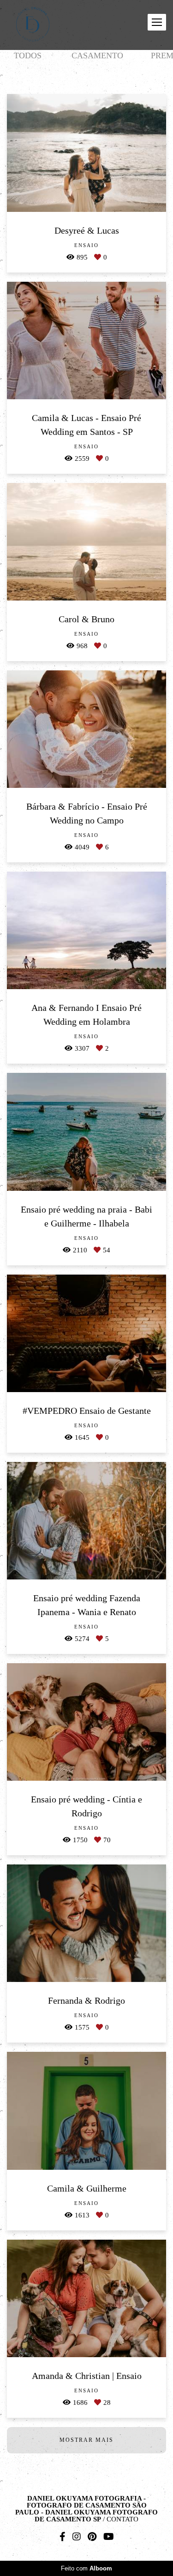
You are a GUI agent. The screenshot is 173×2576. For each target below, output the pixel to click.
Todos (28, 56)
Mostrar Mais (86, 2440)
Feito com (86, 2568)
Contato (122, 2519)
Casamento (97, 56)
